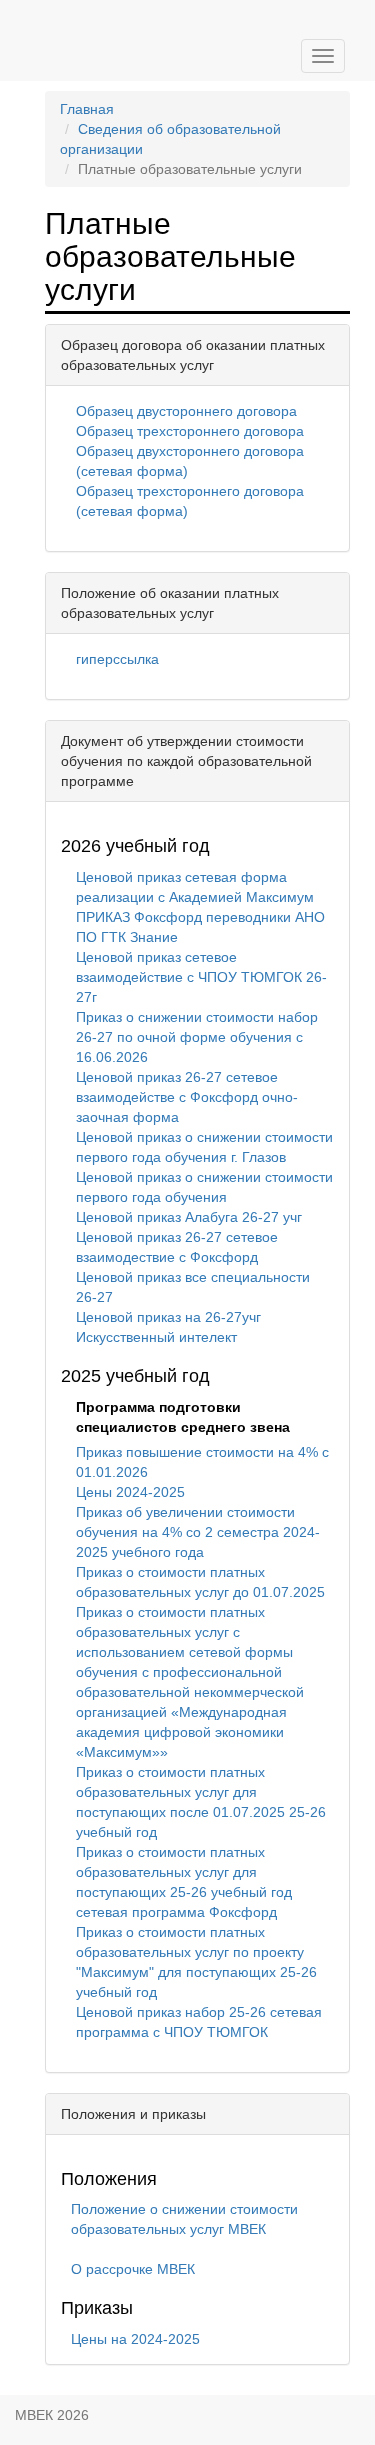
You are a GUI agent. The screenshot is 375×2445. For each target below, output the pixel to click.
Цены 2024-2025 (130, 1492)
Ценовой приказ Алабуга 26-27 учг (189, 1217)
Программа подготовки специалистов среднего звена (183, 1417)
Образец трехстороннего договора (190, 431)
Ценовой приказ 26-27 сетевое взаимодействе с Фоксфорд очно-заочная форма (187, 1097)
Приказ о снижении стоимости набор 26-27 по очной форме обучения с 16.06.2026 (197, 1037)
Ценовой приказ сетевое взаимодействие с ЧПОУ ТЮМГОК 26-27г (201, 977)
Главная (87, 109)
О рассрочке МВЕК (133, 2269)
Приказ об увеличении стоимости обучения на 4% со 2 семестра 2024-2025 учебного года (198, 1532)
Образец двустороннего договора (186, 411)
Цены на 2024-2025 (135, 2339)
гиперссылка (117, 659)
